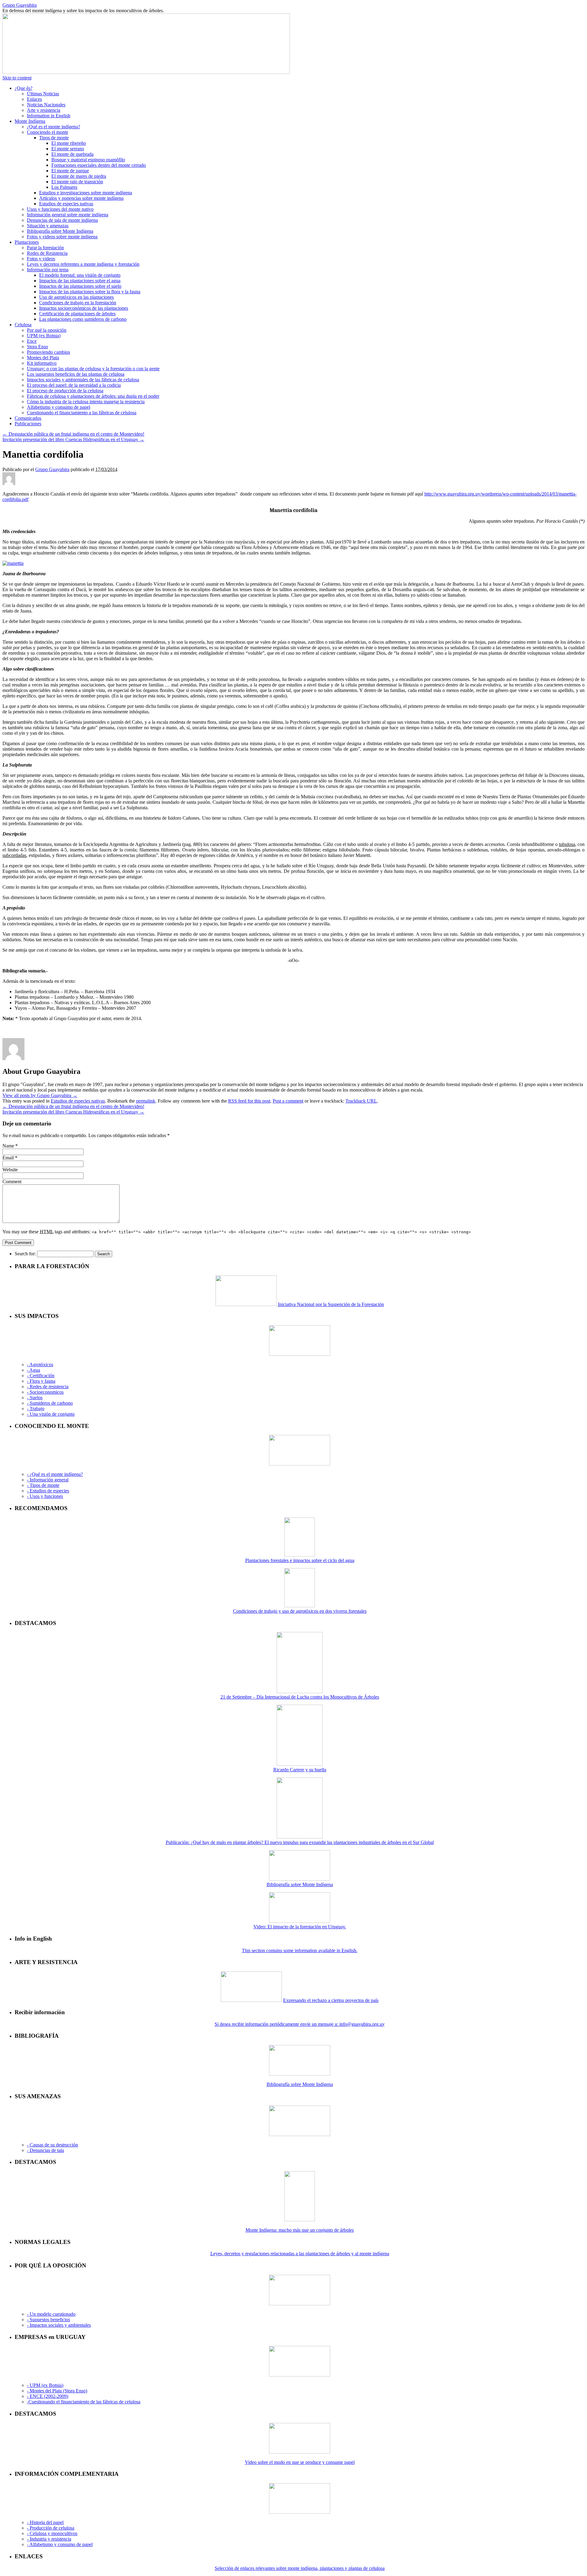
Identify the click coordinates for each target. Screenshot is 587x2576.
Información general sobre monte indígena (68, 215)
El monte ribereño (69, 143)
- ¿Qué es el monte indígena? (55, 1474)
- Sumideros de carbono (50, 1403)
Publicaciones (28, 424)
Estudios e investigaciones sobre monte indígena (86, 193)
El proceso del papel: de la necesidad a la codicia (74, 385)
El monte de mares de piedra (79, 176)
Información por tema (48, 270)
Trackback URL (361, 1101)
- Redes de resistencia (48, 1387)
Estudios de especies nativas (66, 204)
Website (10, 1170)
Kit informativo (42, 363)
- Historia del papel (45, 2522)
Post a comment (288, 1101)
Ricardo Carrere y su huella (300, 1770)
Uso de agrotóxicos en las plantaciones (76, 297)
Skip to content (17, 78)
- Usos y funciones (45, 1496)
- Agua (33, 1370)
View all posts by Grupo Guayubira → (40, 1095)
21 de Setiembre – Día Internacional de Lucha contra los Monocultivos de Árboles (300, 1697)
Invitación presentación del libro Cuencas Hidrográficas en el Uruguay (73, 439)
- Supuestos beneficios (48, 2320)
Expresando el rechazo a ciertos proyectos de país (331, 2000)
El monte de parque (70, 171)
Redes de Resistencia (47, 253)
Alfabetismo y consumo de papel (59, 407)
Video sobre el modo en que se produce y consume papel (300, 2462)
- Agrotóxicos (40, 1365)
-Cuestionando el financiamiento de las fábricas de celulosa (84, 2402)
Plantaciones (27, 242)
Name (8, 1146)
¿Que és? (24, 88)
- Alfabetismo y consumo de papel (60, 2544)
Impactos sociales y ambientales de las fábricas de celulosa (83, 380)
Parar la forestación (45, 248)
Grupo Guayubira (20, 5)
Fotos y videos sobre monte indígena (62, 237)
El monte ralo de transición (77, 182)
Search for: (25, 1254)
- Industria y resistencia (49, 2539)
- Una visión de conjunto (51, 1414)
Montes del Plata (43, 358)
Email (8, 1158)
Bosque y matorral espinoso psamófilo (88, 160)
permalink (146, 1101)
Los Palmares (64, 187)
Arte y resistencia (44, 110)
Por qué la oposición (47, 330)
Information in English (49, 116)
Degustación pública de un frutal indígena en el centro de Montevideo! (73, 434)
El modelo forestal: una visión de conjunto (80, 275)
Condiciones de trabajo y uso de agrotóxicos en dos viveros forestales (300, 1611)
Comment (12, 1182)
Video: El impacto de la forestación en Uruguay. (300, 1927)
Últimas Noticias (43, 94)
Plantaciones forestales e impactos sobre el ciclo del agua (300, 1560)
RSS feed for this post (249, 1101)
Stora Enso (37, 347)
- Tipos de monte (43, 1485)
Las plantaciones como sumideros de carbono (83, 319)
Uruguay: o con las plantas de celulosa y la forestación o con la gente (93, 369)
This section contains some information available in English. (300, 1950)
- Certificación (41, 1376)
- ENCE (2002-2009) (48, 2396)
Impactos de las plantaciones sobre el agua (80, 281)
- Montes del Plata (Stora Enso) (57, 2391)
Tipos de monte (54, 138)
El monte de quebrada (72, 154)
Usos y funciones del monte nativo (60, 209)
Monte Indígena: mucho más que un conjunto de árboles (300, 2230)
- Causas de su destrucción (52, 2145)
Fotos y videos (41, 259)
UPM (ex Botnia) (44, 336)
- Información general (48, 1480)
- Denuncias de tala (45, 2150)
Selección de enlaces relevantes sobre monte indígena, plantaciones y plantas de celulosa (300, 2568)
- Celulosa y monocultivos (52, 2533)
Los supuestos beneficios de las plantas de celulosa (76, 374)
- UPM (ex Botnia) (45, 2385)
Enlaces (34, 99)
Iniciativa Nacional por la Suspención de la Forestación (331, 1304)
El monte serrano (68, 149)
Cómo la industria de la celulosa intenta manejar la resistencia (86, 402)
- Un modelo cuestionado (51, 2314)
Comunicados (28, 418)
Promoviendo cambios (48, 352)
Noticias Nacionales (46, 105)
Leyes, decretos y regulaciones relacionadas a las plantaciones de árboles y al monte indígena (300, 2254)
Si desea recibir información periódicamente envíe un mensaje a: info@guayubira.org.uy (300, 2024)
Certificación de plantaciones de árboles (77, 314)
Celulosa (23, 325)
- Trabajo (36, 1409)
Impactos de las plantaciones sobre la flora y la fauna (90, 292)
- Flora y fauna (41, 1381)
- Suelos (35, 1398)
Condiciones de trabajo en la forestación (78, 303)
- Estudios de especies (48, 1491)
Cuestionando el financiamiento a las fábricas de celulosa (82, 413)
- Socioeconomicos (45, 1392)
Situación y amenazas (48, 226)
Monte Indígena (30, 121)
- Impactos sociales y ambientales (59, 2325)
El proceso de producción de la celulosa (65, 391)
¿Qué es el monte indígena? (54, 127)
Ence (32, 341)
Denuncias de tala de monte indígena (62, 220)
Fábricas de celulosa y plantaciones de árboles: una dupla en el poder (93, 396)
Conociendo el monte (48, 132)
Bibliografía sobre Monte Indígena (60, 231)
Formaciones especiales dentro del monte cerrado (99, 165)
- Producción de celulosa (51, 2528)
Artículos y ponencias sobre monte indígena (81, 198)
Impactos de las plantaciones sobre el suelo (80, 286)
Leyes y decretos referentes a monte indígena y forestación (83, 264)
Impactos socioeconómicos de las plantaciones (84, 308)
